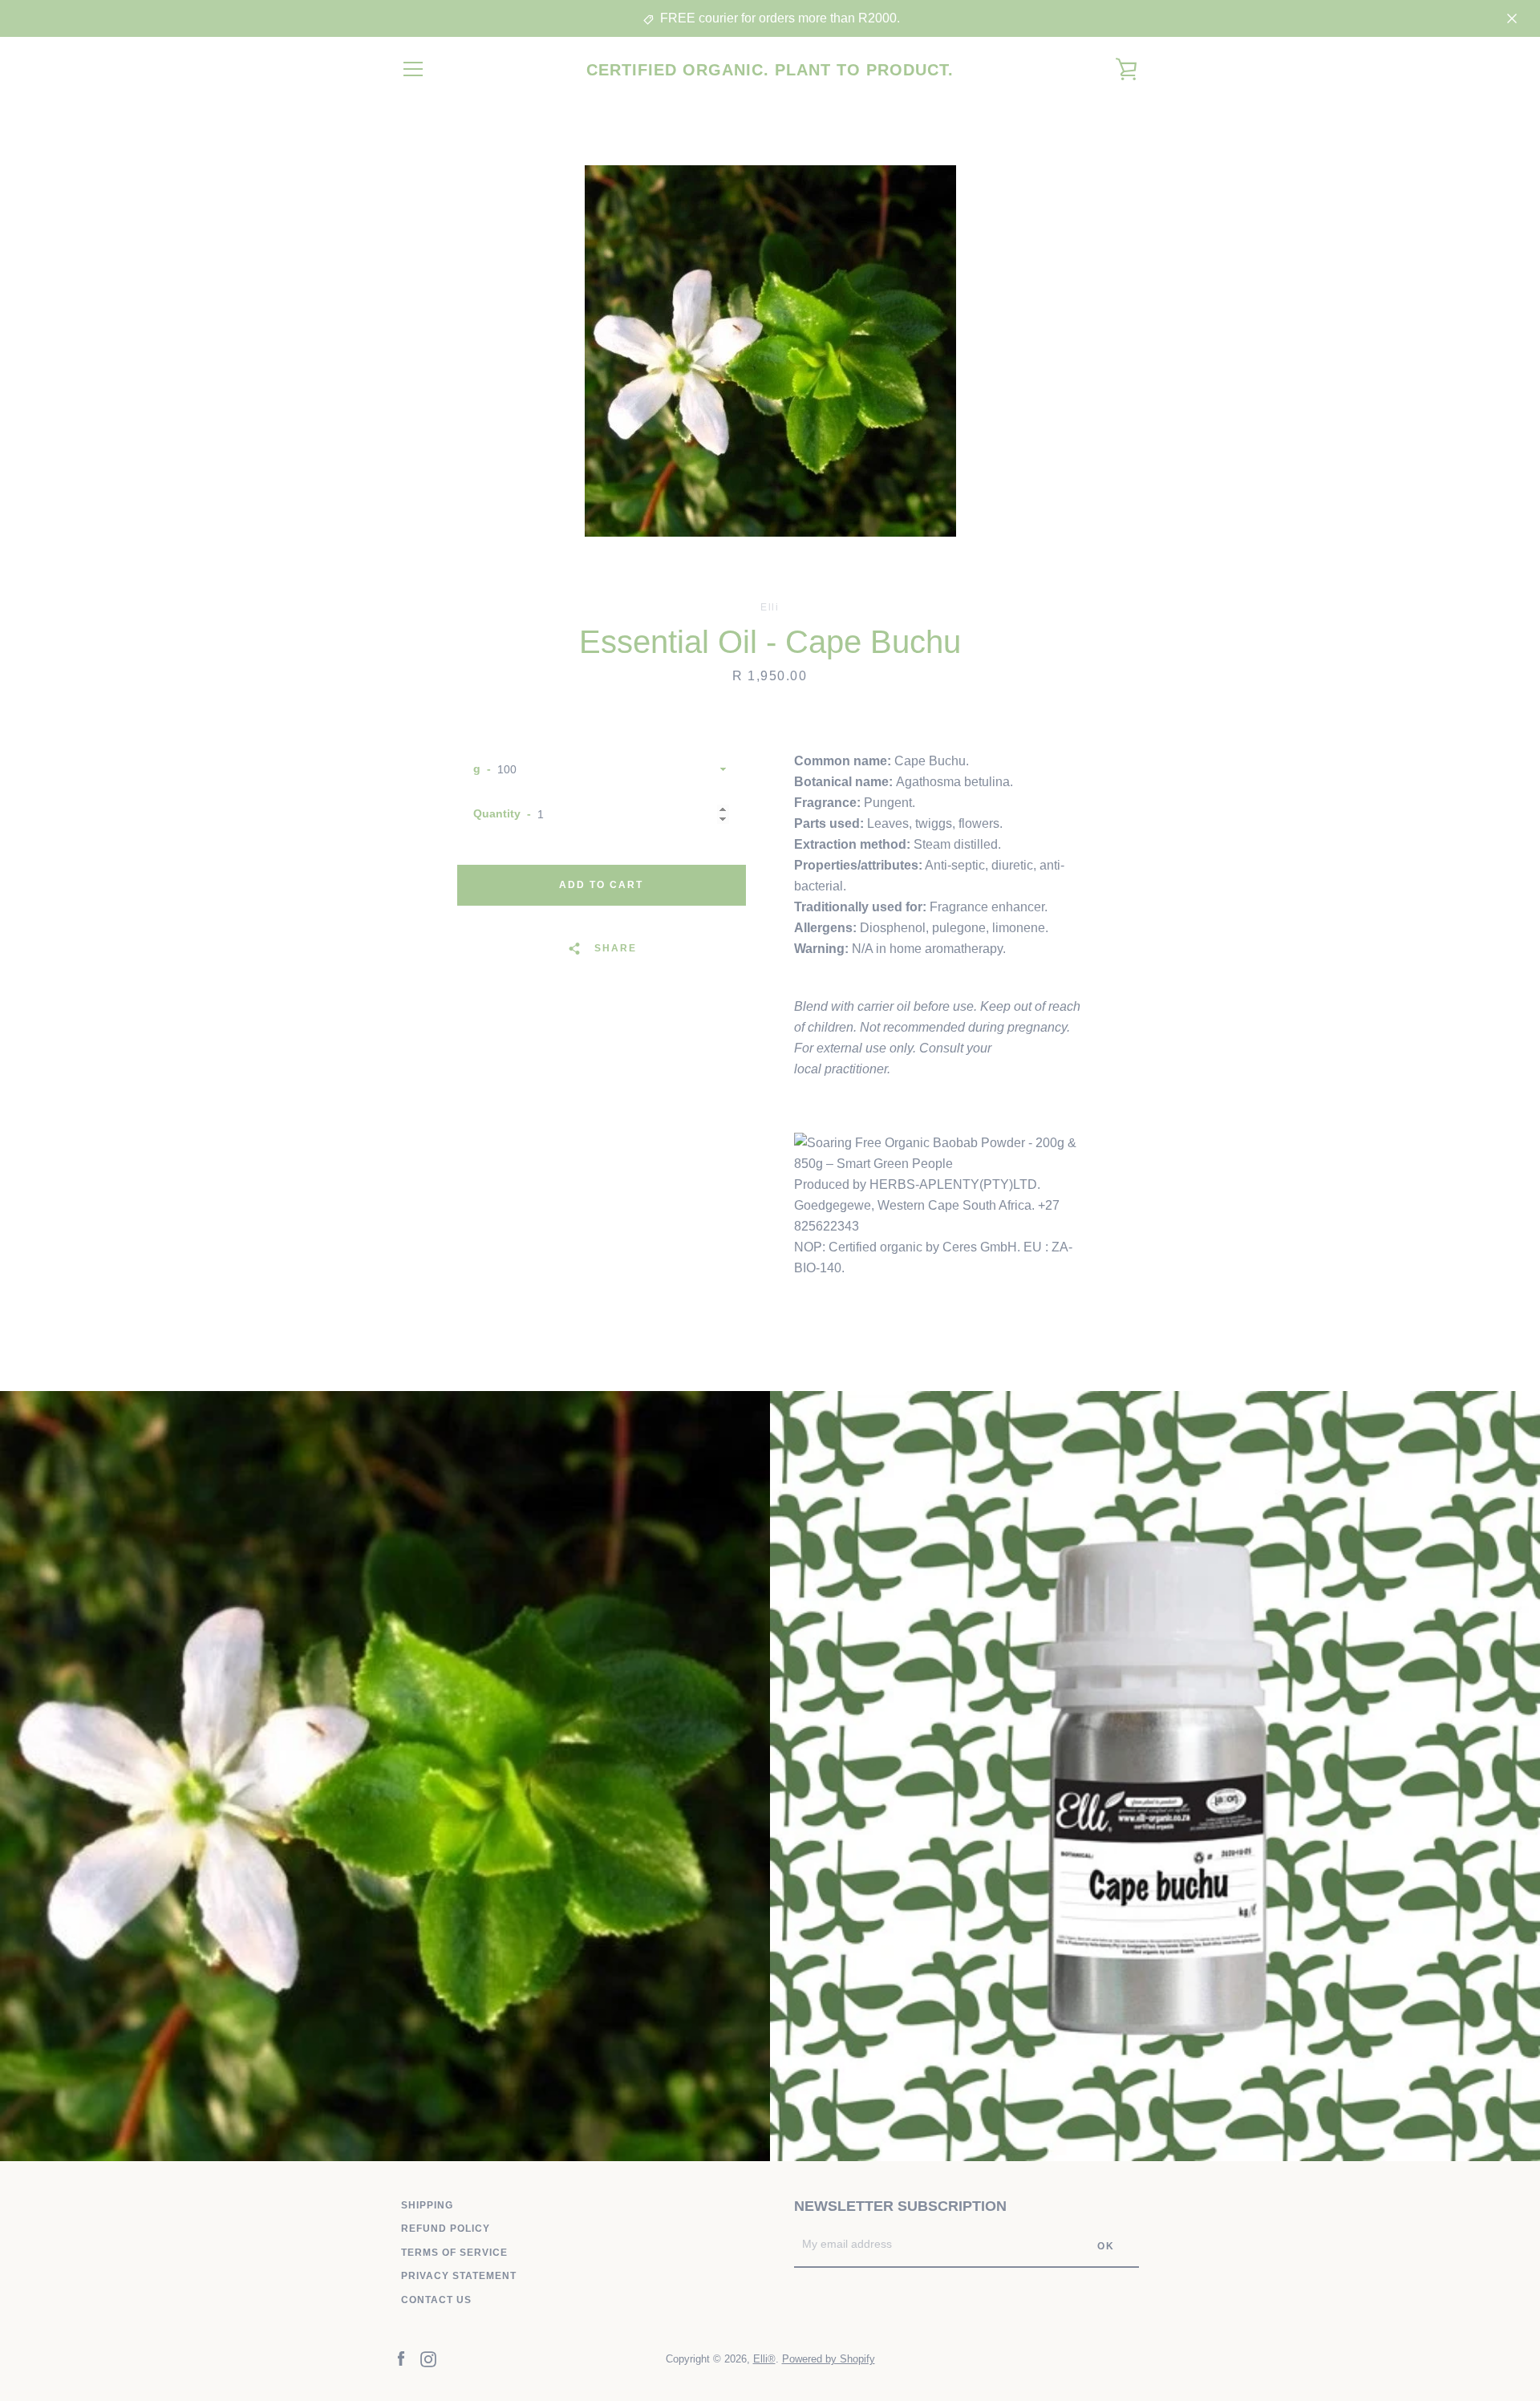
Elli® (764, 2359)
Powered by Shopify (829, 2359)
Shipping (427, 2205)
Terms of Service (454, 2253)
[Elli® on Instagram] (428, 2358)
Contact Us (436, 2300)
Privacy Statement (459, 2276)
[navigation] (413, 69)
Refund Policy (446, 2229)
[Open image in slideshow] (770, 351)
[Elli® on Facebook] (401, 2358)
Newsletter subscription (900, 2206)
